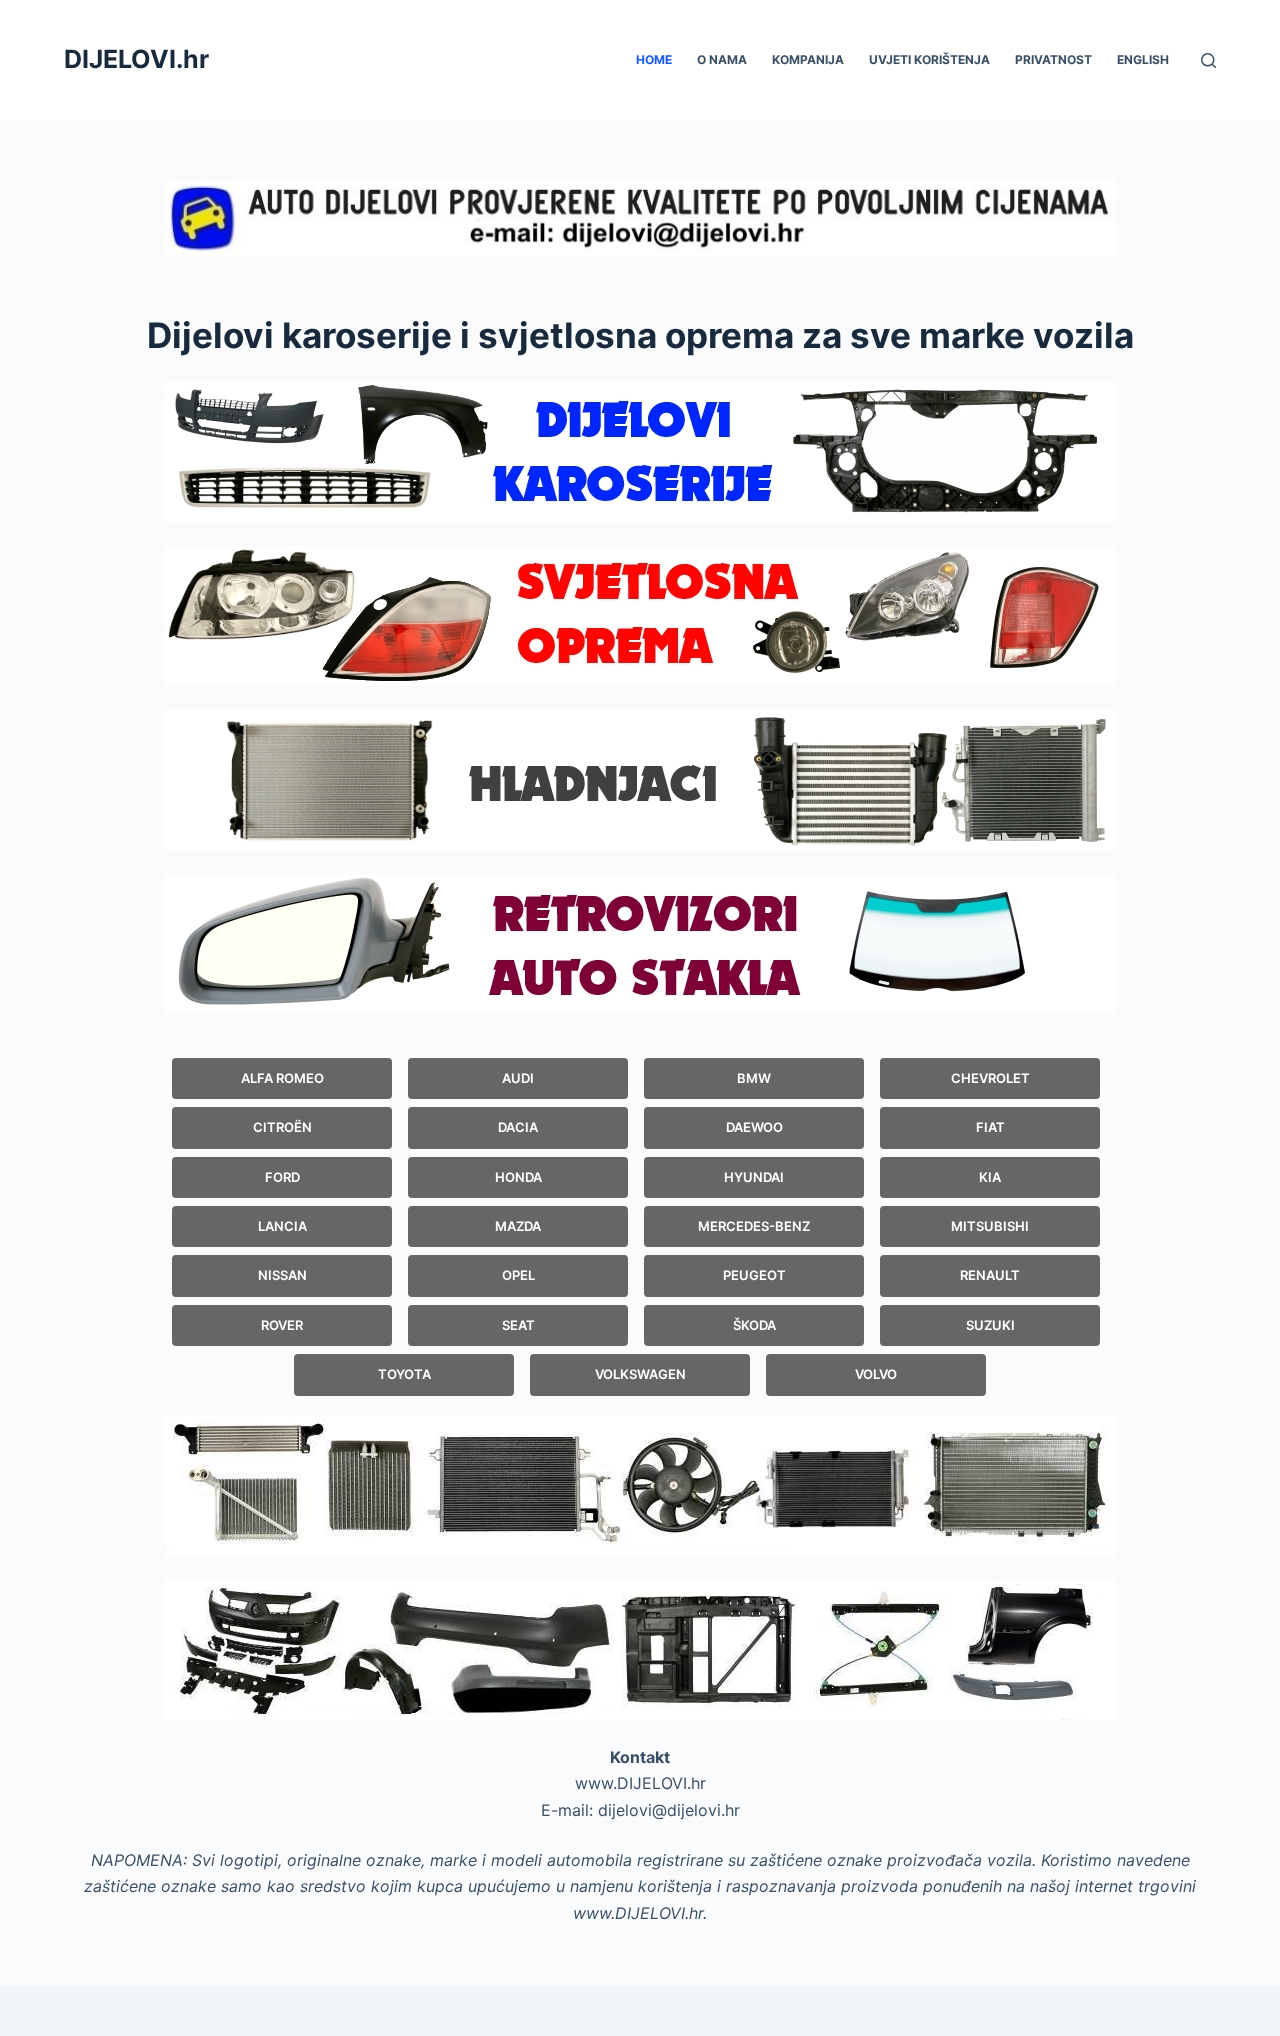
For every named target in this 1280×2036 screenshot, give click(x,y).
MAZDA (518, 1226)
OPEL (518, 1275)
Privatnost (1053, 59)
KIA (990, 1177)
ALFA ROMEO (282, 1078)
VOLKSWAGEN (640, 1374)
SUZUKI (990, 1325)
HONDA (518, 1177)
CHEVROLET (990, 1078)
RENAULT (990, 1275)
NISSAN (282, 1275)
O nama (722, 59)
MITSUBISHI (990, 1226)
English (1143, 59)
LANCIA (282, 1226)
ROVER (282, 1325)
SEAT (518, 1325)
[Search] (1208, 60)
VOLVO (876, 1374)
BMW (754, 1078)
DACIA (518, 1127)
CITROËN (282, 1127)
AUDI (518, 1078)
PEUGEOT (754, 1275)
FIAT (990, 1127)
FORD (282, 1177)
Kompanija (808, 59)
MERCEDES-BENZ (754, 1226)
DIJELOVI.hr (136, 59)
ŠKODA (754, 1325)
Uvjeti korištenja (929, 59)
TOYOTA (404, 1374)
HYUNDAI (754, 1177)
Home (654, 59)
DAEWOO (754, 1127)
